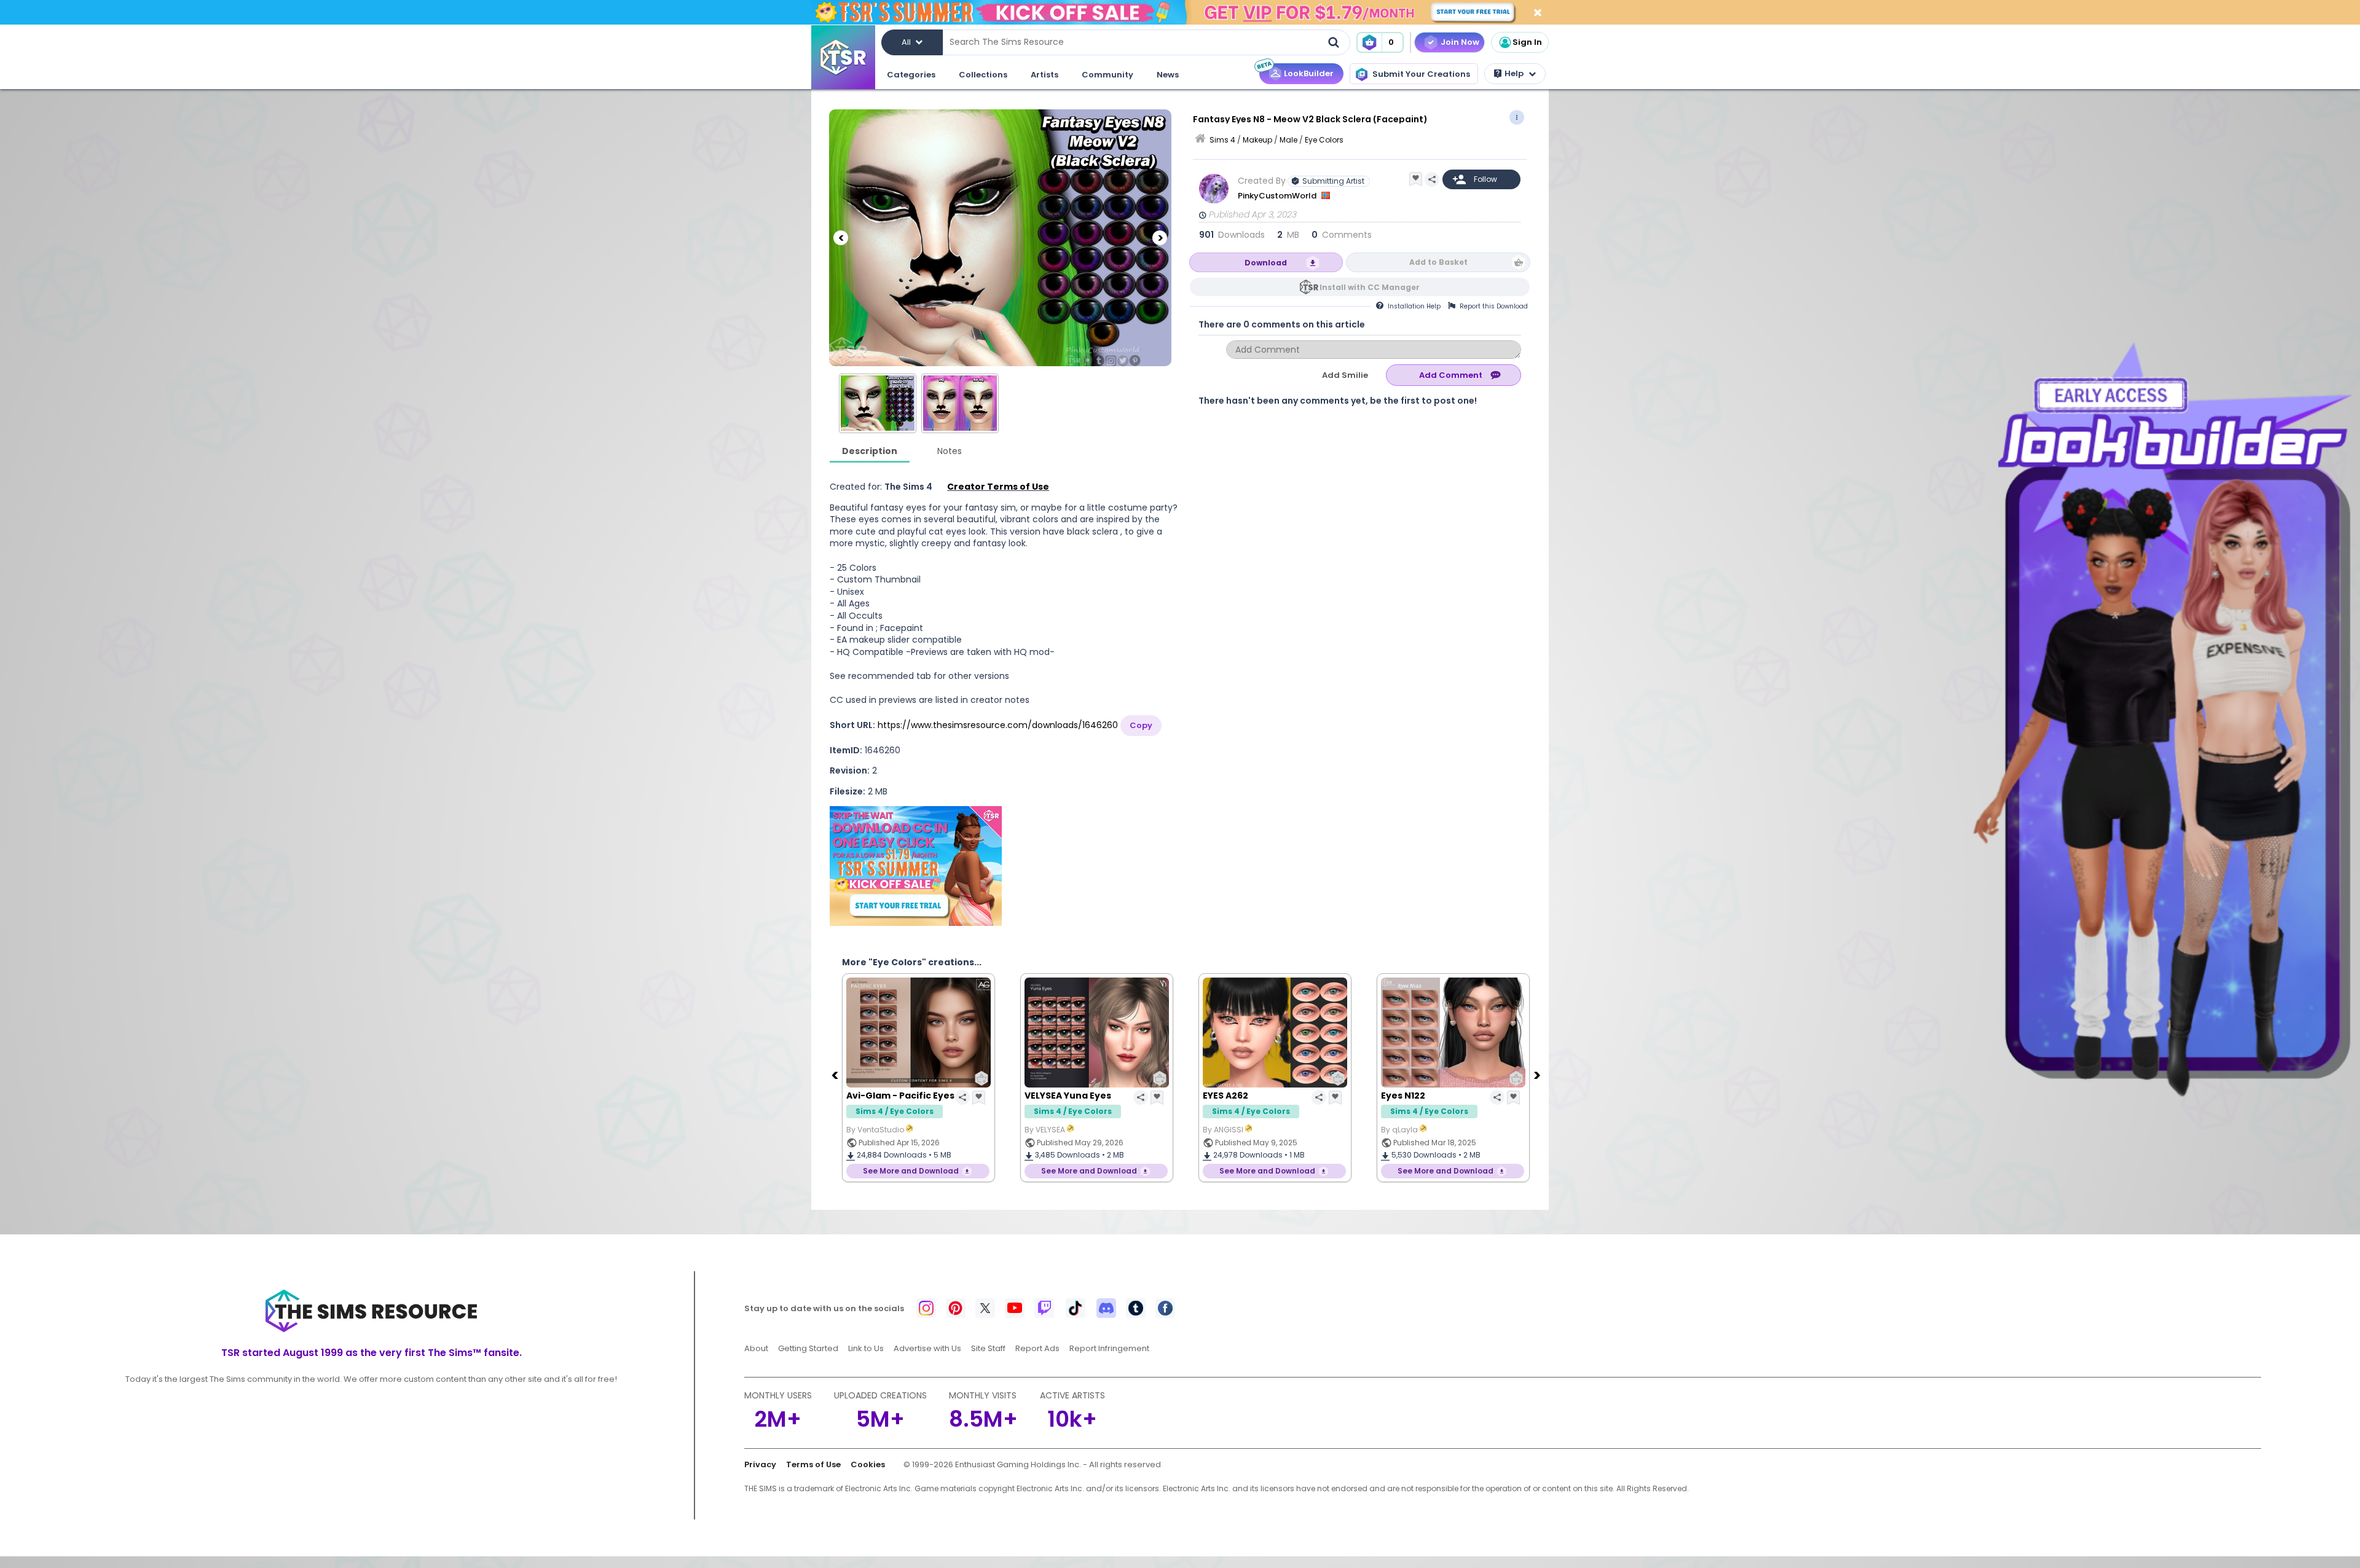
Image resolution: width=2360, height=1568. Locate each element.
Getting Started (808, 1348)
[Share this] (1432, 179)
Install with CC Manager (1370, 287)
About (756, 1348)
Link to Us (866, 1348)
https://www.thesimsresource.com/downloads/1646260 (998, 725)
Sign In (1527, 42)
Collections (983, 75)
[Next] (1160, 238)
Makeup (1257, 140)
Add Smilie (1345, 375)
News (1168, 75)
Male (1288, 140)
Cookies (868, 1464)
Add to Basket (1438, 262)
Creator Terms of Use (998, 487)
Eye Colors (1324, 140)
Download (1266, 263)
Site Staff (988, 1348)
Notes (950, 451)
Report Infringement (1109, 1348)
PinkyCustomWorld (1278, 196)
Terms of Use (813, 1464)
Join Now (1460, 42)
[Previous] (841, 238)
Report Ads (1037, 1348)
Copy (1141, 725)
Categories (911, 75)
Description (870, 451)
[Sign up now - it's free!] (916, 866)
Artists (1044, 75)
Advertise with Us (927, 1348)
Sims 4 (1222, 140)
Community (1107, 75)
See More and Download (911, 1171)
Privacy (760, 1464)
